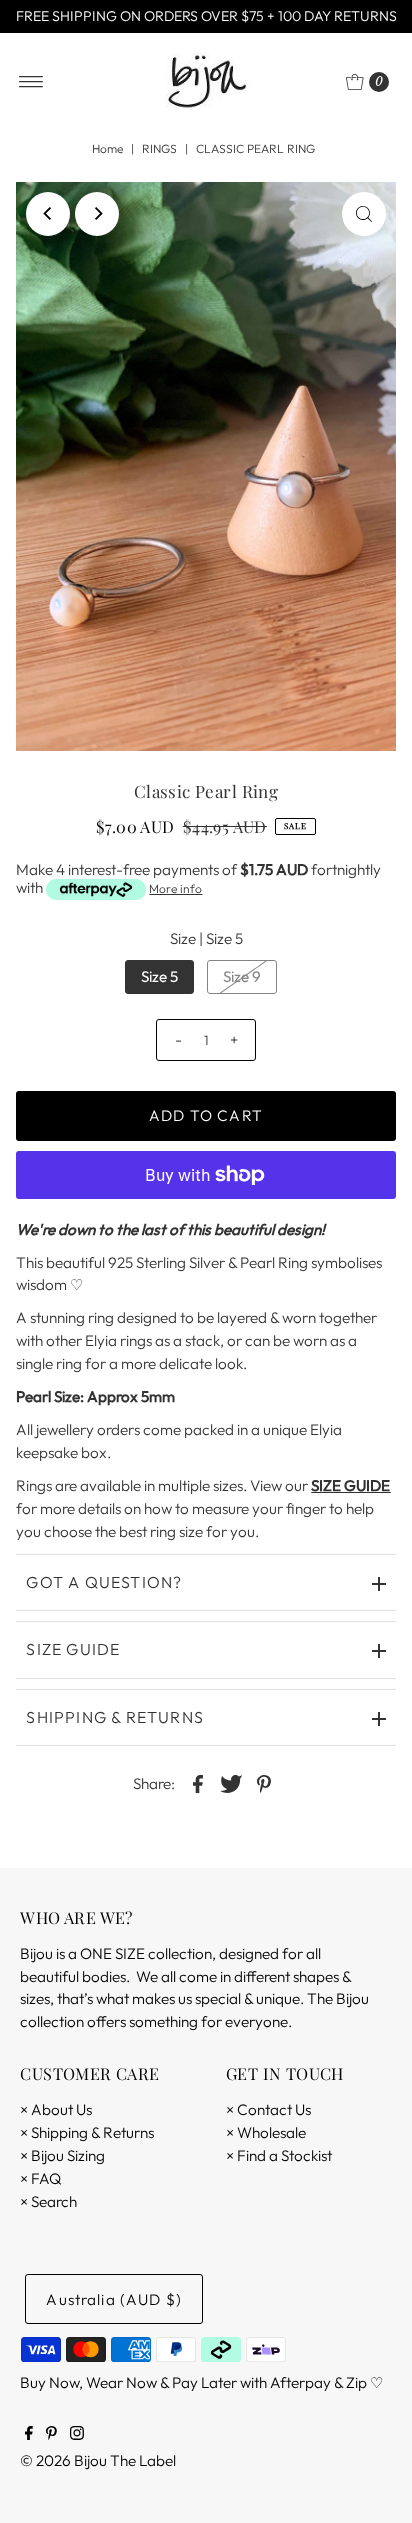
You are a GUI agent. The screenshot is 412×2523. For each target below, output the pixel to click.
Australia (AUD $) (114, 2299)
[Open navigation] (31, 82)
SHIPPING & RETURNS (115, 1717)
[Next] (97, 214)
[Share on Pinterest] (264, 1783)
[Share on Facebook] (198, 1783)
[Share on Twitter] (231, 1783)
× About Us (56, 2109)
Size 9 (242, 976)
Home (107, 148)
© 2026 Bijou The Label (98, 2460)
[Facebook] (29, 2435)
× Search (48, 2201)
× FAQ (40, 2178)
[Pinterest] (51, 2435)
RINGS (159, 148)
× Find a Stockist (279, 2155)
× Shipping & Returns (87, 2132)
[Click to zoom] (364, 214)
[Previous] (48, 214)
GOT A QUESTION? (104, 1582)
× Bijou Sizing (62, 2155)
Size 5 (159, 976)
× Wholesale (266, 2132)
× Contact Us (268, 2109)
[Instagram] (77, 2435)
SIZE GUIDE (350, 1485)
